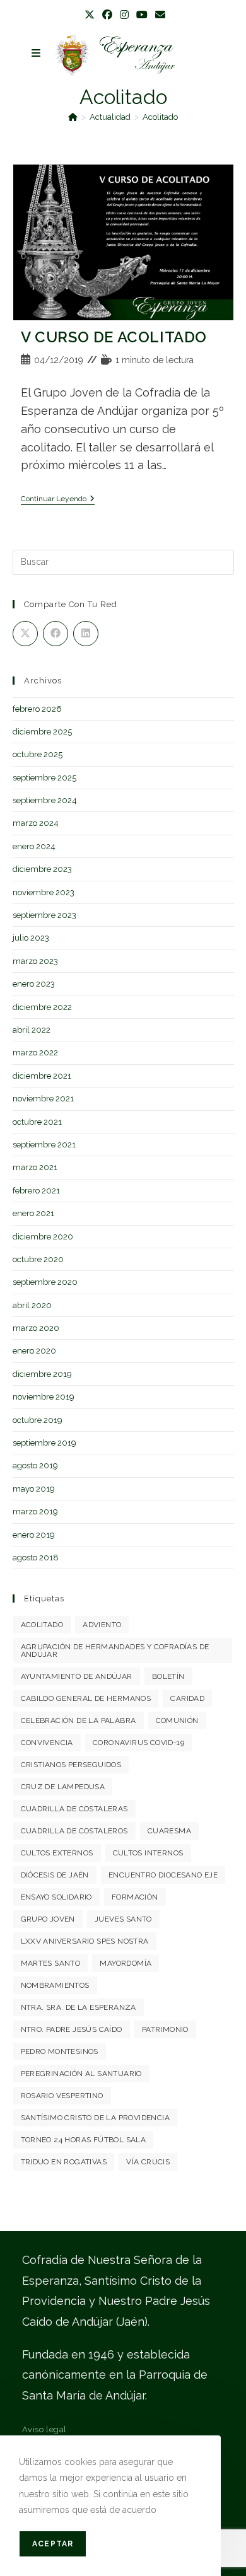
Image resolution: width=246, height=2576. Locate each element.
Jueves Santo (123, 1919)
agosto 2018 (36, 1558)
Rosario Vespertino (62, 2096)
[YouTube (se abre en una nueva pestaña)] (142, 15)
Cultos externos (57, 1853)
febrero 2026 (37, 709)
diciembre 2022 (42, 1007)
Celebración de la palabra (79, 1720)
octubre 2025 (38, 754)
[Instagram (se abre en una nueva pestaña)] (124, 15)
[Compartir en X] (25, 634)
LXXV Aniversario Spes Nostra (85, 1941)
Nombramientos (55, 1985)
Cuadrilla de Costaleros (74, 1831)
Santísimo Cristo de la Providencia (96, 2118)
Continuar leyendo (58, 499)
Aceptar (53, 2544)
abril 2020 (32, 1305)
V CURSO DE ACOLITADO (114, 337)
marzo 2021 (35, 1167)
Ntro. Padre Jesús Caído (72, 2029)
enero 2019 (34, 1535)
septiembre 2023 (44, 915)
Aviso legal (45, 2429)
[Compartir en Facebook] (56, 634)
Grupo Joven (48, 1919)
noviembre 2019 (44, 1397)
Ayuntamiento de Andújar (77, 1676)
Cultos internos (148, 1853)
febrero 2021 (36, 1191)
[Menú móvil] (36, 53)
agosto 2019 (35, 1465)
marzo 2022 (35, 1053)
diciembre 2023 (42, 869)
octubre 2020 (38, 1259)
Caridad (187, 1698)
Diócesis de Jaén (55, 1875)
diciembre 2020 (43, 1237)
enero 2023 (34, 984)
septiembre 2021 (44, 1145)
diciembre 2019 (42, 1374)
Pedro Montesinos (60, 2051)
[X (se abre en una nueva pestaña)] (90, 15)
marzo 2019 (35, 1511)
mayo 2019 (34, 1489)
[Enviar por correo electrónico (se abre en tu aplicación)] (158, 15)
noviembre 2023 (44, 892)
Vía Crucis (148, 2162)
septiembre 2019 (44, 1443)
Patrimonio (165, 2029)
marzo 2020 (36, 1328)
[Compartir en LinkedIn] (86, 634)
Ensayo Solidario (56, 1897)
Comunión (177, 1720)
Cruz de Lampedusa (63, 1787)
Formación (135, 1897)
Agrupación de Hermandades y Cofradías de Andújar (115, 1651)
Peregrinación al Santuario (81, 2074)
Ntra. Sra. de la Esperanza (79, 2007)
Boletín (168, 1676)
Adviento (102, 1625)
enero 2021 (33, 1213)
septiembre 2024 (45, 800)
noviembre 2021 (43, 1099)
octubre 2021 (37, 1122)
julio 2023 (31, 938)
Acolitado (160, 117)
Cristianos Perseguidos (71, 1765)
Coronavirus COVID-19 (138, 1743)
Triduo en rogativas (64, 2162)
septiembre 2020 (45, 1282)
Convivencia (47, 1743)
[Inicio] (73, 117)
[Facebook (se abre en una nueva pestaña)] (107, 15)
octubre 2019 (38, 1420)
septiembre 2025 (44, 778)
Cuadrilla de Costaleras (74, 1809)
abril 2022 (32, 1030)
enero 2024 (34, 846)
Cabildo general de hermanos (86, 1698)
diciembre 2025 (42, 732)
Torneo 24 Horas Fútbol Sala (84, 2140)
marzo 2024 (36, 823)
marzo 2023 (35, 961)
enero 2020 (34, 1351)
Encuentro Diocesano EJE (163, 1875)
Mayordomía (126, 1963)
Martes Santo (51, 1963)
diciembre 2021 (42, 1076)
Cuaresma (169, 1831)
